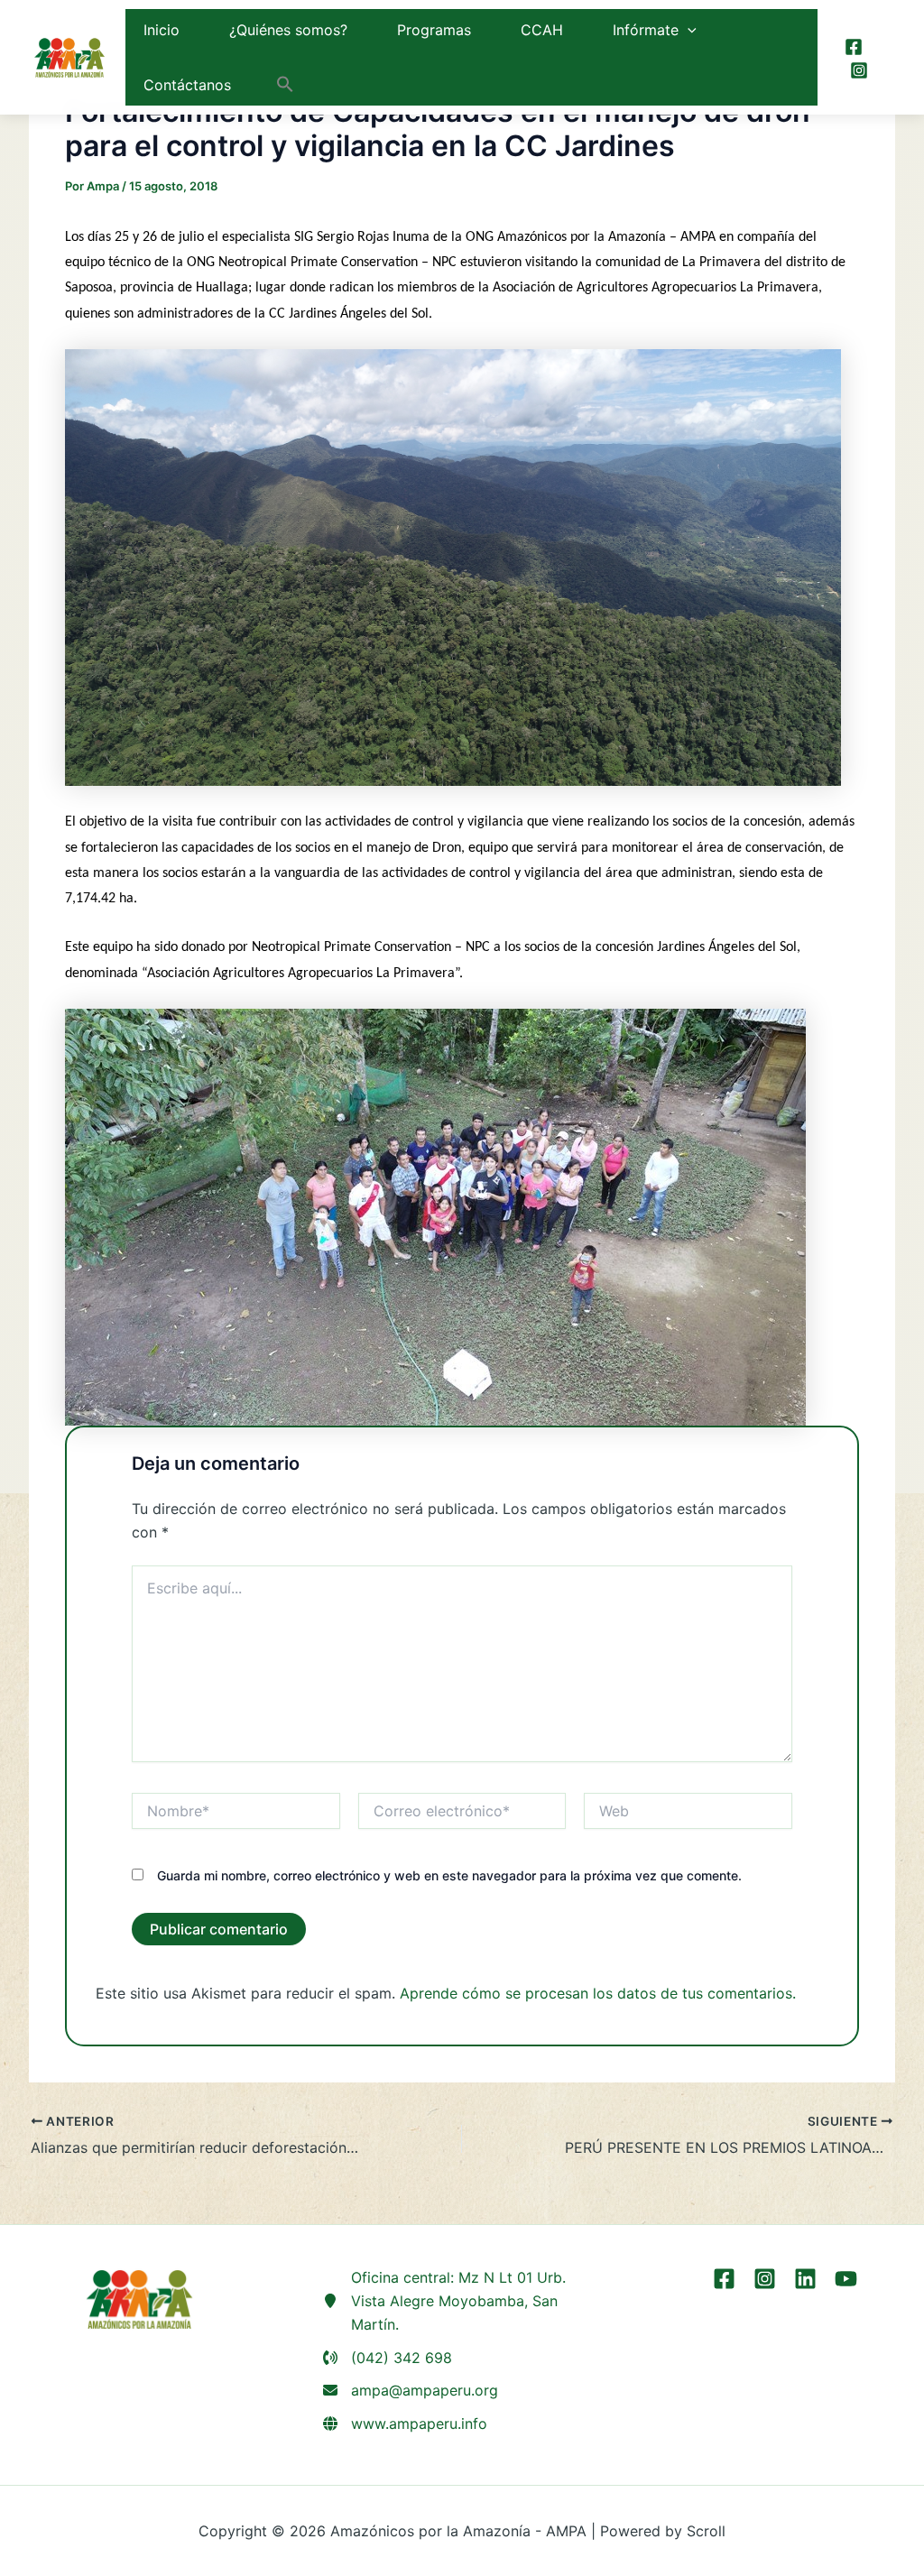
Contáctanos (187, 85)
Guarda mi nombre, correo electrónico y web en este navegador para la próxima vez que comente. (449, 1875)
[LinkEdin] (805, 2279)
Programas (434, 30)
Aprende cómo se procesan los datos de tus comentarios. (598, 1993)
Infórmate (646, 30)
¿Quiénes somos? (288, 30)
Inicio (162, 30)
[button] (688, 30)
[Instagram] (859, 70)
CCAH (542, 30)
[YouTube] (846, 2279)
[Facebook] (854, 47)
